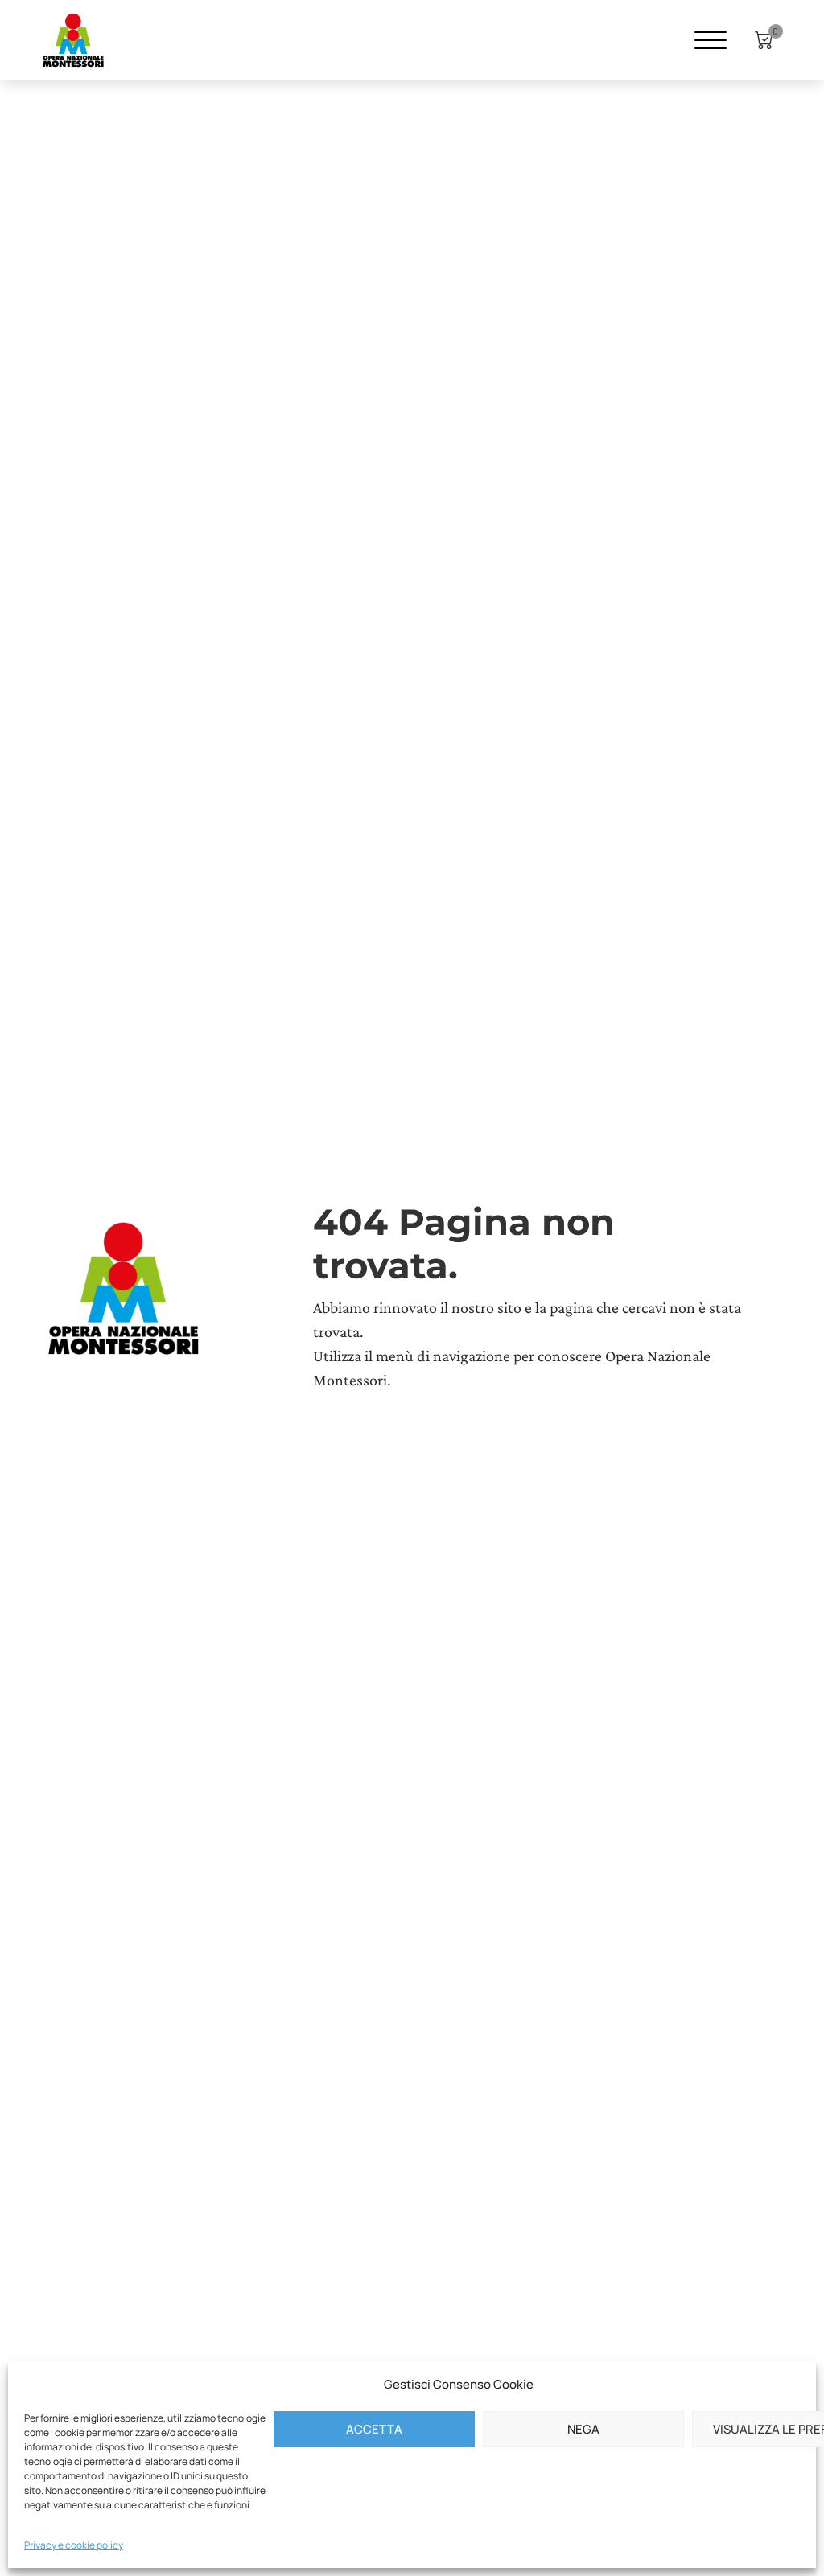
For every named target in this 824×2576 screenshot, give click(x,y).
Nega (583, 2429)
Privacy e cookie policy (74, 2545)
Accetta (374, 2429)
